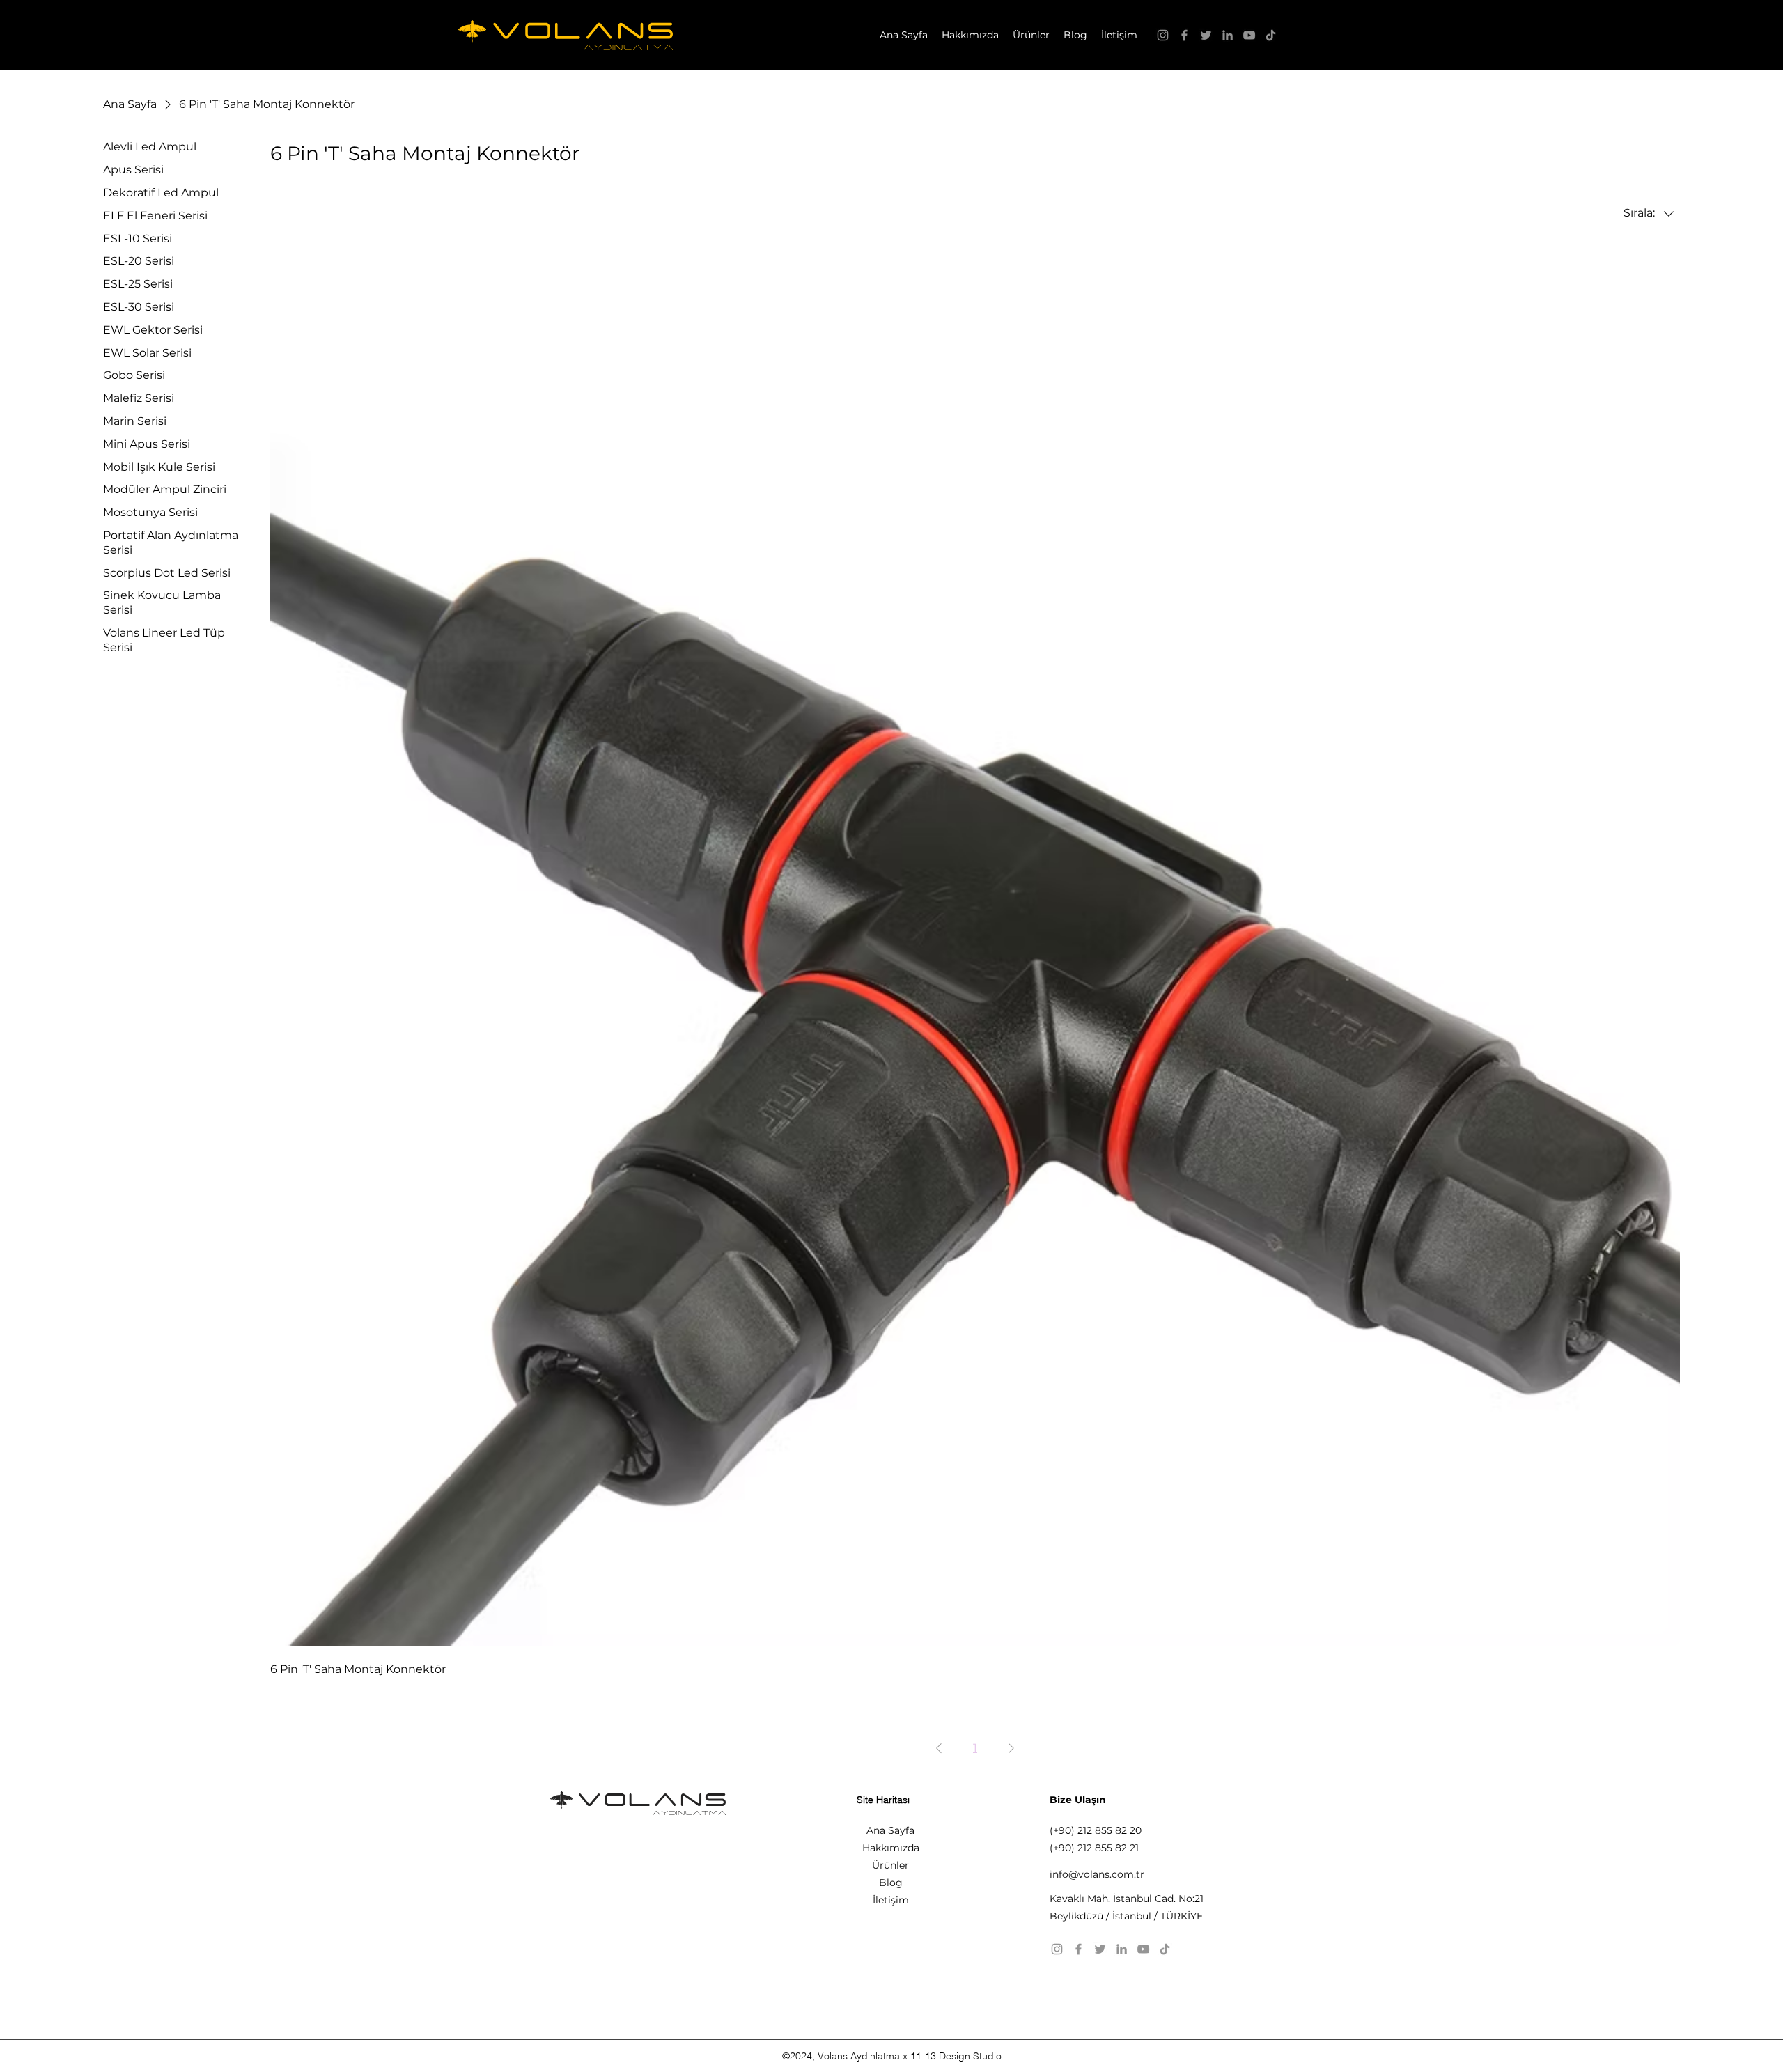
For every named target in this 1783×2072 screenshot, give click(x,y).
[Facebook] (1184, 35)
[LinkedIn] (1228, 35)
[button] (1031, 35)
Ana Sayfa (890, 1830)
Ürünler (890, 1865)
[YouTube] (1249, 35)
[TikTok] (1271, 35)
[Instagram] (1163, 35)
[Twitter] (1206, 35)
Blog (891, 1883)
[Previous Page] (939, 1748)
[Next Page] (1011, 1748)
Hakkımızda (891, 1848)
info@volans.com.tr (1097, 1874)
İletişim (891, 1900)
